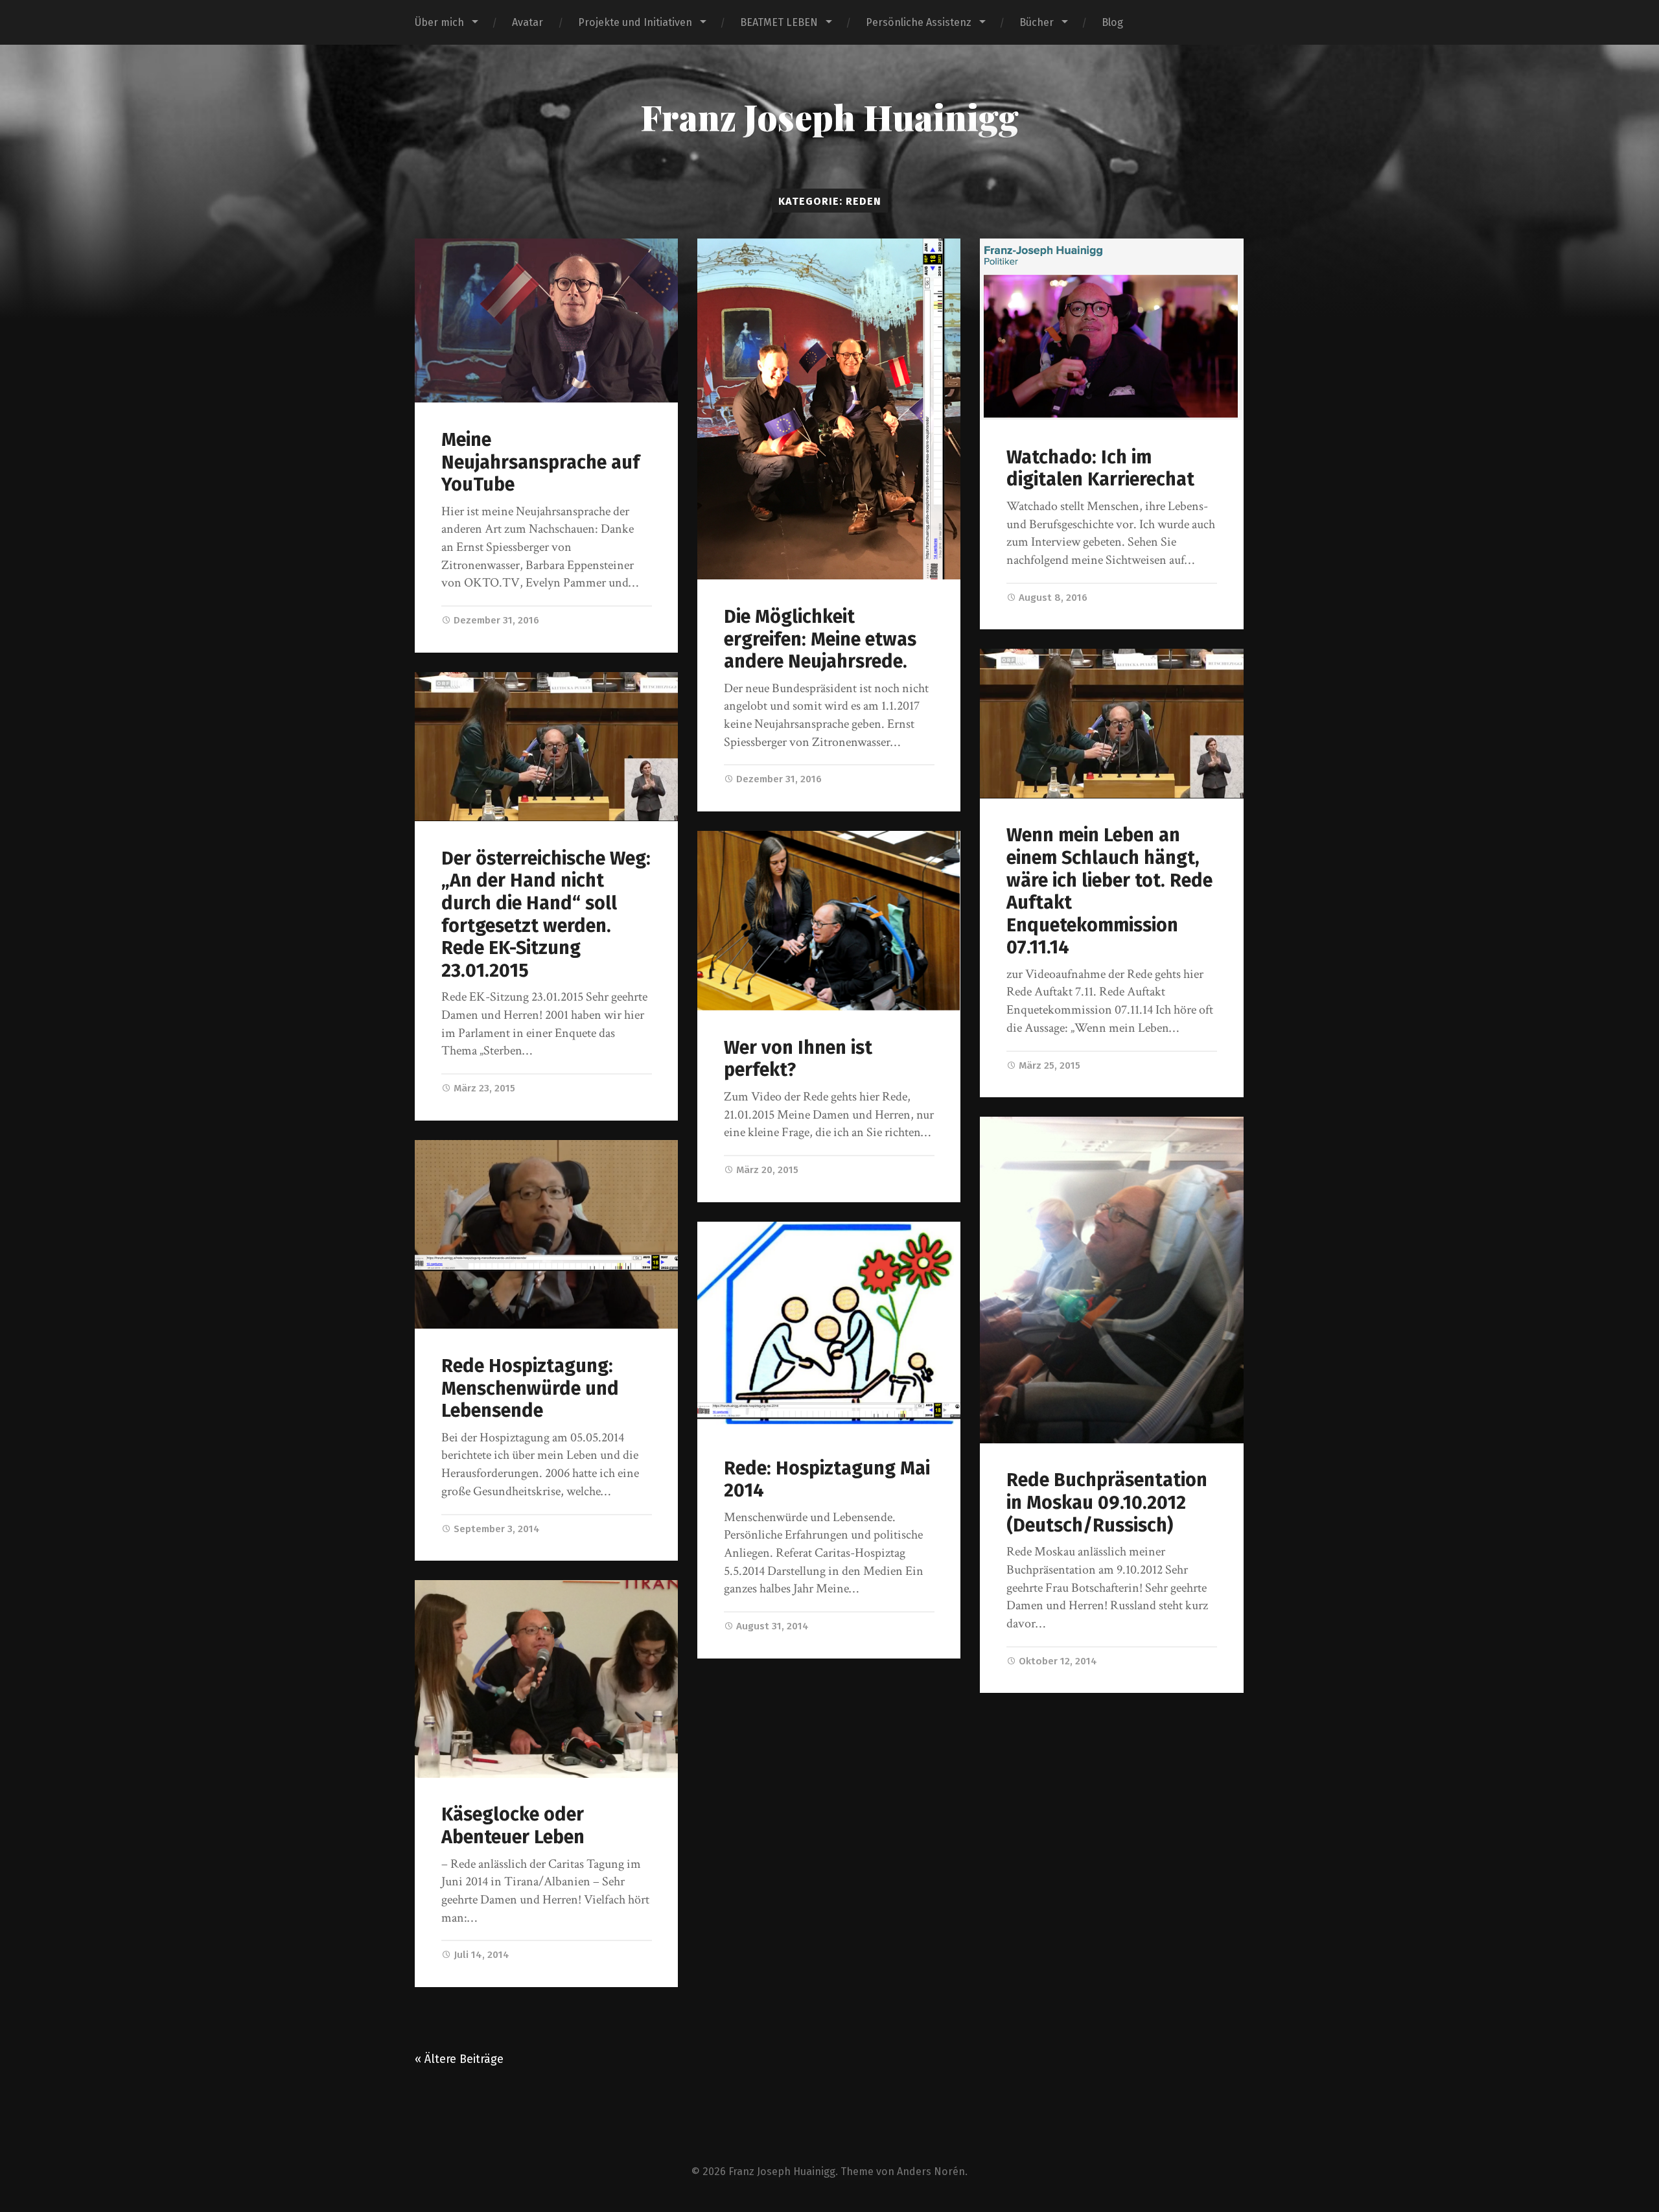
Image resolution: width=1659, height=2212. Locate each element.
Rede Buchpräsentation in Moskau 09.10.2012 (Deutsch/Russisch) (1107, 1502)
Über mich (439, 22)
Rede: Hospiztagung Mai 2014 (827, 1480)
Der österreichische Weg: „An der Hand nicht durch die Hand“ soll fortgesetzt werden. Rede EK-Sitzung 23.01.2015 (546, 914)
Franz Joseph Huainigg (829, 117)
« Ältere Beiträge (459, 2059)
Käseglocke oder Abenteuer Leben (513, 1826)
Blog (1112, 22)
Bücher (1037, 22)
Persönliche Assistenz (919, 22)
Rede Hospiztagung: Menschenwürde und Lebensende (530, 1388)
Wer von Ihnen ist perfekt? (798, 1059)
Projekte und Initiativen (635, 22)
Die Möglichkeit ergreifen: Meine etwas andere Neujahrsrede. (820, 639)
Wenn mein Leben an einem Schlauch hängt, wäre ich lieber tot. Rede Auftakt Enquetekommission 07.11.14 (1109, 891)
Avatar (528, 22)
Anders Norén (931, 2171)
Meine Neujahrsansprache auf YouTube (540, 462)
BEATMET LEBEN (779, 22)
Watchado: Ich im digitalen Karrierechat (1100, 469)
